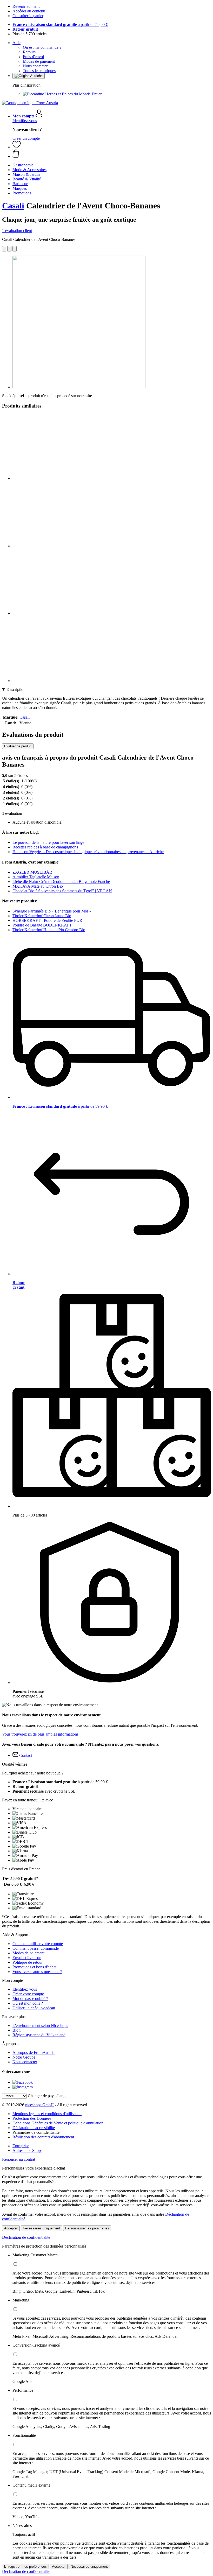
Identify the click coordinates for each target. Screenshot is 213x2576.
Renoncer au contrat (19, 2159)
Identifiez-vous (25, 121)
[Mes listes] (17, 147)
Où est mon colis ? (28, 2003)
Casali (13, 206)
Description (16, 689)
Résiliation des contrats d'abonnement (43, 2137)
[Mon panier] (112, 154)
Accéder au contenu (29, 11)
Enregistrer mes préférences (25, 2567)
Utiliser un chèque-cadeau (34, 2008)
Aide (16, 43)
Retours (29, 52)
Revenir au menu (26, 6)
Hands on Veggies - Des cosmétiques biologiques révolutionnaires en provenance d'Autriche (88, 852)
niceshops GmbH (39, 2105)
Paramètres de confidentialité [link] (36, 2132)
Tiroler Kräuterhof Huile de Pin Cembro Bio (49, 930)
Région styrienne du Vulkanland (39, 2035)
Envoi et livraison (27, 1958)
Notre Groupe (24, 2057)
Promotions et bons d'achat (34, 1967)
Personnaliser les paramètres (87, 2228)
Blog (16, 2030)
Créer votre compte (28, 1994)
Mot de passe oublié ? (30, 1999)
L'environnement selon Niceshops (40, 2026)
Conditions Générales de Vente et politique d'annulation (58, 2123)
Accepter (11, 2228)
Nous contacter (35, 66)
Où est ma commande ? (42, 47)
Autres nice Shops (27, 2150)
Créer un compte (26, 138)
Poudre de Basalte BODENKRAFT (42, 925)
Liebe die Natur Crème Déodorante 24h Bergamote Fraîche (61, 882)
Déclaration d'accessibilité (34, 2128)
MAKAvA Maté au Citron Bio (38, 886)
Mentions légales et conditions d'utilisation (47, 2114)
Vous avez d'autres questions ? (37, 1972)
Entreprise (21, 2146)
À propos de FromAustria (34, 2052)
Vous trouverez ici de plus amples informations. (41, 1734)
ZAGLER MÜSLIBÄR (32, 872)
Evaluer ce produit (18, 746)
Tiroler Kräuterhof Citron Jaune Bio (42, 916)
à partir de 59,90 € (60, 24)
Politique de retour (28, 1962)
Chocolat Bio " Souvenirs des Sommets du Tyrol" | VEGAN (62, 891)
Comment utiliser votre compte (38, 1944)
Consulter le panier (28, 16)
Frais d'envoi (33, 57)
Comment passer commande (36, 1948)
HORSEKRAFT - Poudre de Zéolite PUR (47, 920)
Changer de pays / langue (49, 2096)
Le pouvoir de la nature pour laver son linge (48, 842)
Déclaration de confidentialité (26, 2237)
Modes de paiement (39, 61)
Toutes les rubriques (39, 71)
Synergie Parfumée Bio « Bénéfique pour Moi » (52, 911)
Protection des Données (32, 2118)
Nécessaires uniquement (41, 2228)
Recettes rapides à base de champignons (45, 847)
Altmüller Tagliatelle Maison (36, 877)
